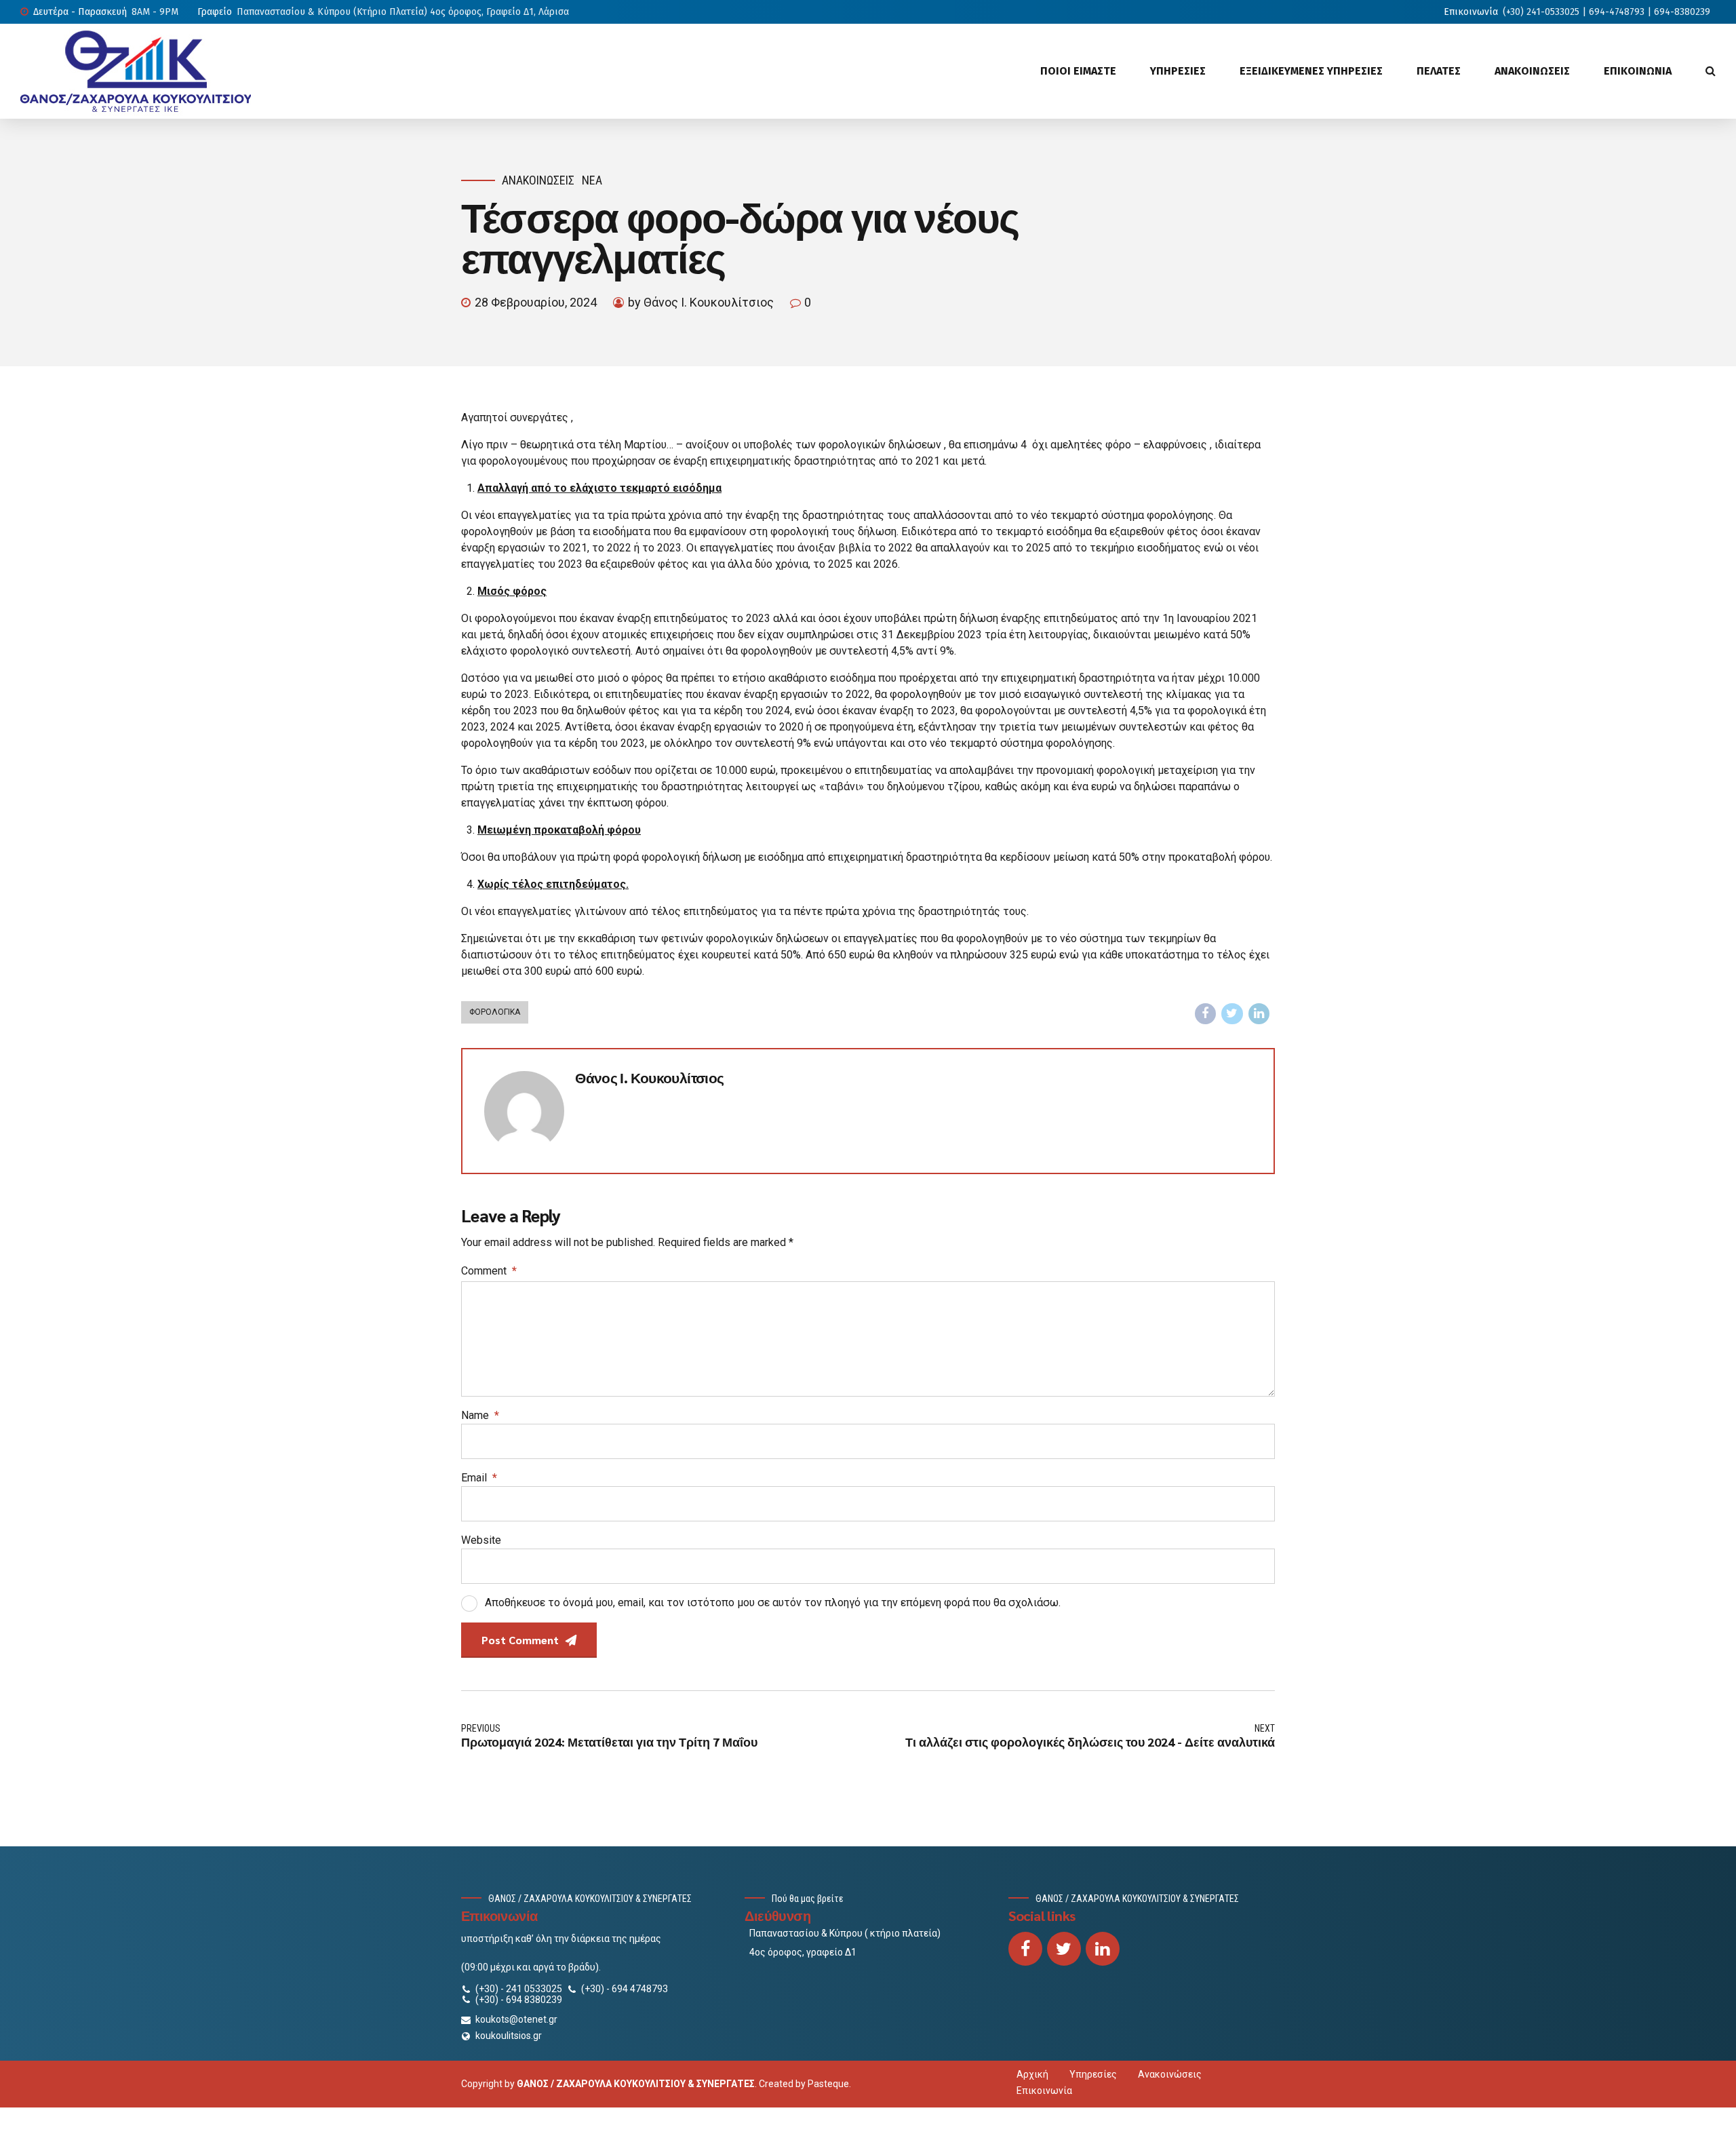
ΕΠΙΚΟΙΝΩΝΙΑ (1638, 71)
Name (480, 1415)
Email (479, 1478)
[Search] (1711, 71)
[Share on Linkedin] (1259, 1014)
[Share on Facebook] (1206, 1014)
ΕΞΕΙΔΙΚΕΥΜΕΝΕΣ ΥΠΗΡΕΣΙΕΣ (1311, 71)
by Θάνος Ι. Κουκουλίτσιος (701, 302)
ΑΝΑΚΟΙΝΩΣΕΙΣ (1532, 71)
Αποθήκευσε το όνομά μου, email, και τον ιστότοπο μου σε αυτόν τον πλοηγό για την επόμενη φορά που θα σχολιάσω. (773, 1602)
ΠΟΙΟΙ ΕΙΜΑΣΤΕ (1078, 71)
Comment (489, 1271)
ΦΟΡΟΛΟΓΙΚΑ (495, 1012)
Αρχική (1032, 2074)
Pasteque (828, 2084)
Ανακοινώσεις (538, 180)
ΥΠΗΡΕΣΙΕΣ (1178, 71)
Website (481, 1540)
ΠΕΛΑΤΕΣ (1439, 71)
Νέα (592, 180)
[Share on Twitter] (1232, 1014)
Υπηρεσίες (1093, 2074)
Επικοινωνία (1044, 2091)
